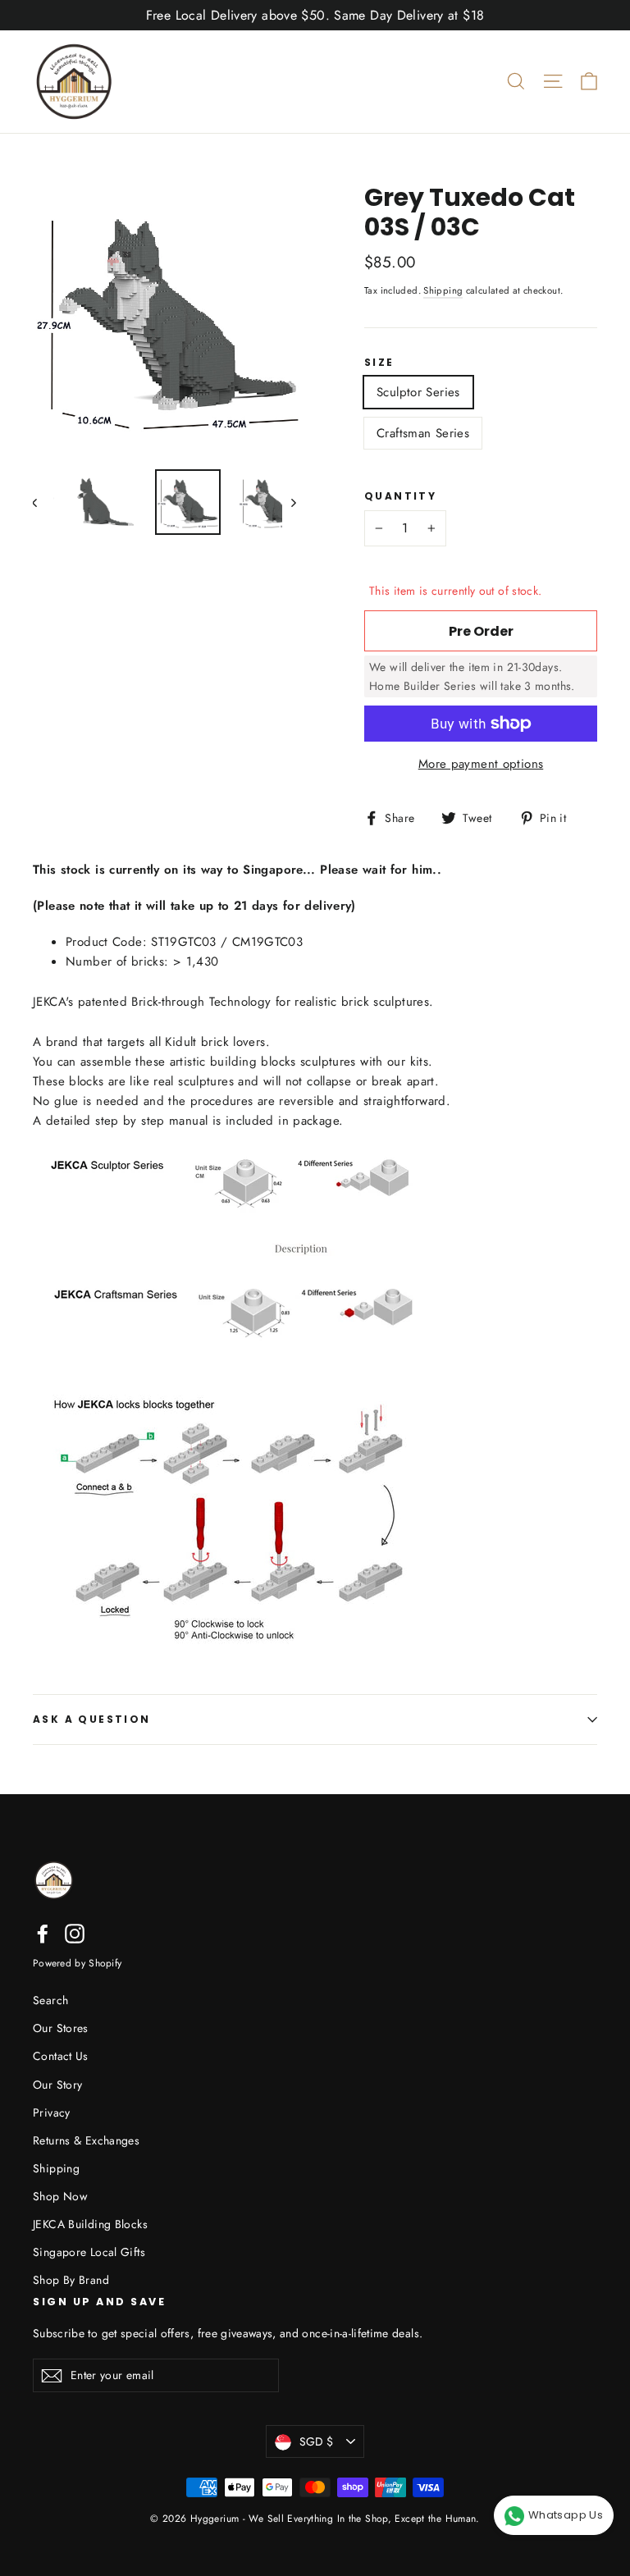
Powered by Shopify (77, 1963)
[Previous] (43, 502)
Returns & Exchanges (86, 2140)
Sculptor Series (418, 392)
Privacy (52, 2112)
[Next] (292, 502)
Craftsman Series (423, 433)
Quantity (400, 496)
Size (379, 363)
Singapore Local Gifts (89, 2252)
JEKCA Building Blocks (90, 2224)
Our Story (57, 2085)
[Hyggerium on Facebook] (43, 1934)
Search (50, 2000)
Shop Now (60, 2196)
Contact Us (61, 2056)
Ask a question (92, 1719)
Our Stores (61, 2028)
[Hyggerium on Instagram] (75, 1934)
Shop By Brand (71, 2280)
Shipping (443, 290)
